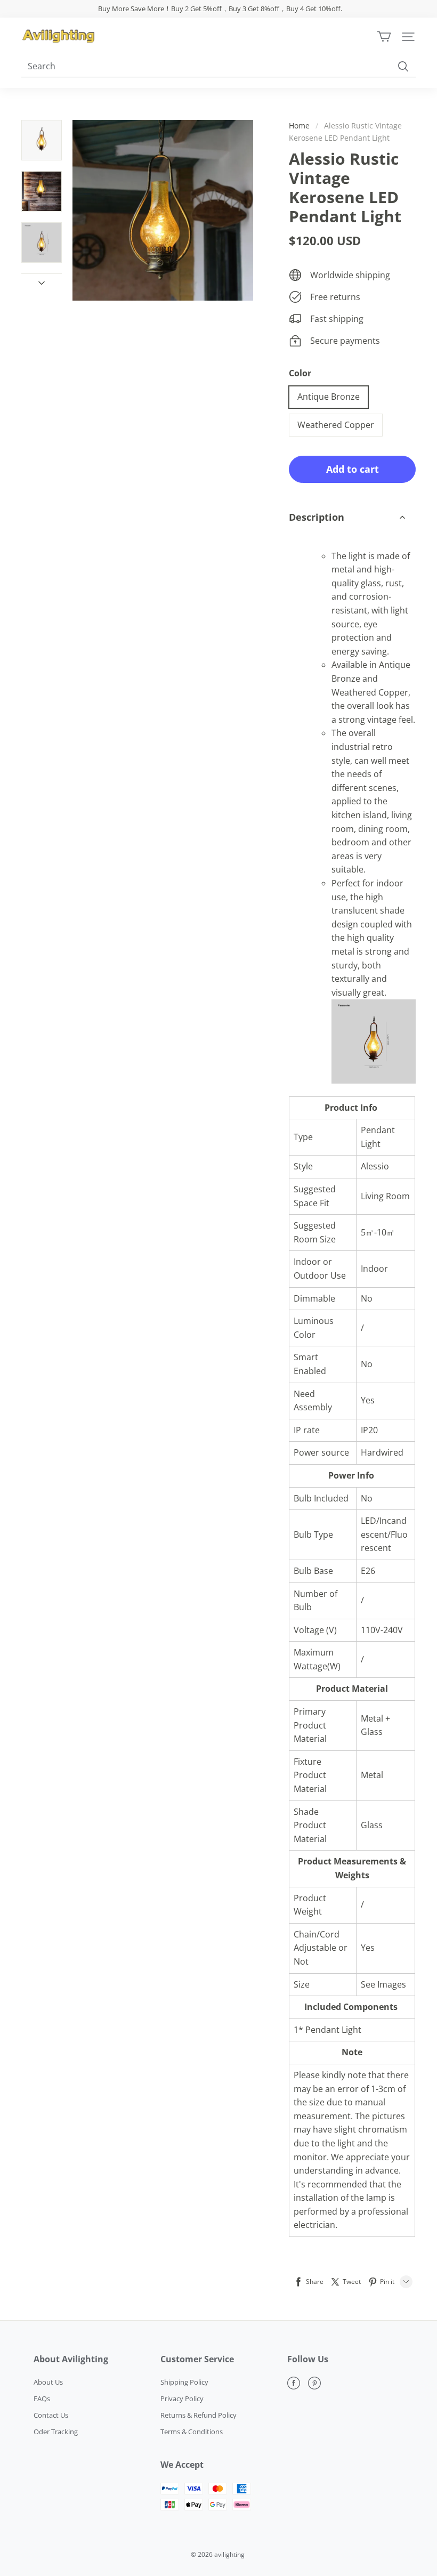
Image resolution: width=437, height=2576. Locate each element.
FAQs (42, 2399)
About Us (48, 2382)
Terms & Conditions (192, 2432)
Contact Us (51, 2415)
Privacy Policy (182, 2399)
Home (299, 126)
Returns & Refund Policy (199, 2415)
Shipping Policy (184, 2382)
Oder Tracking (56, 2432)
